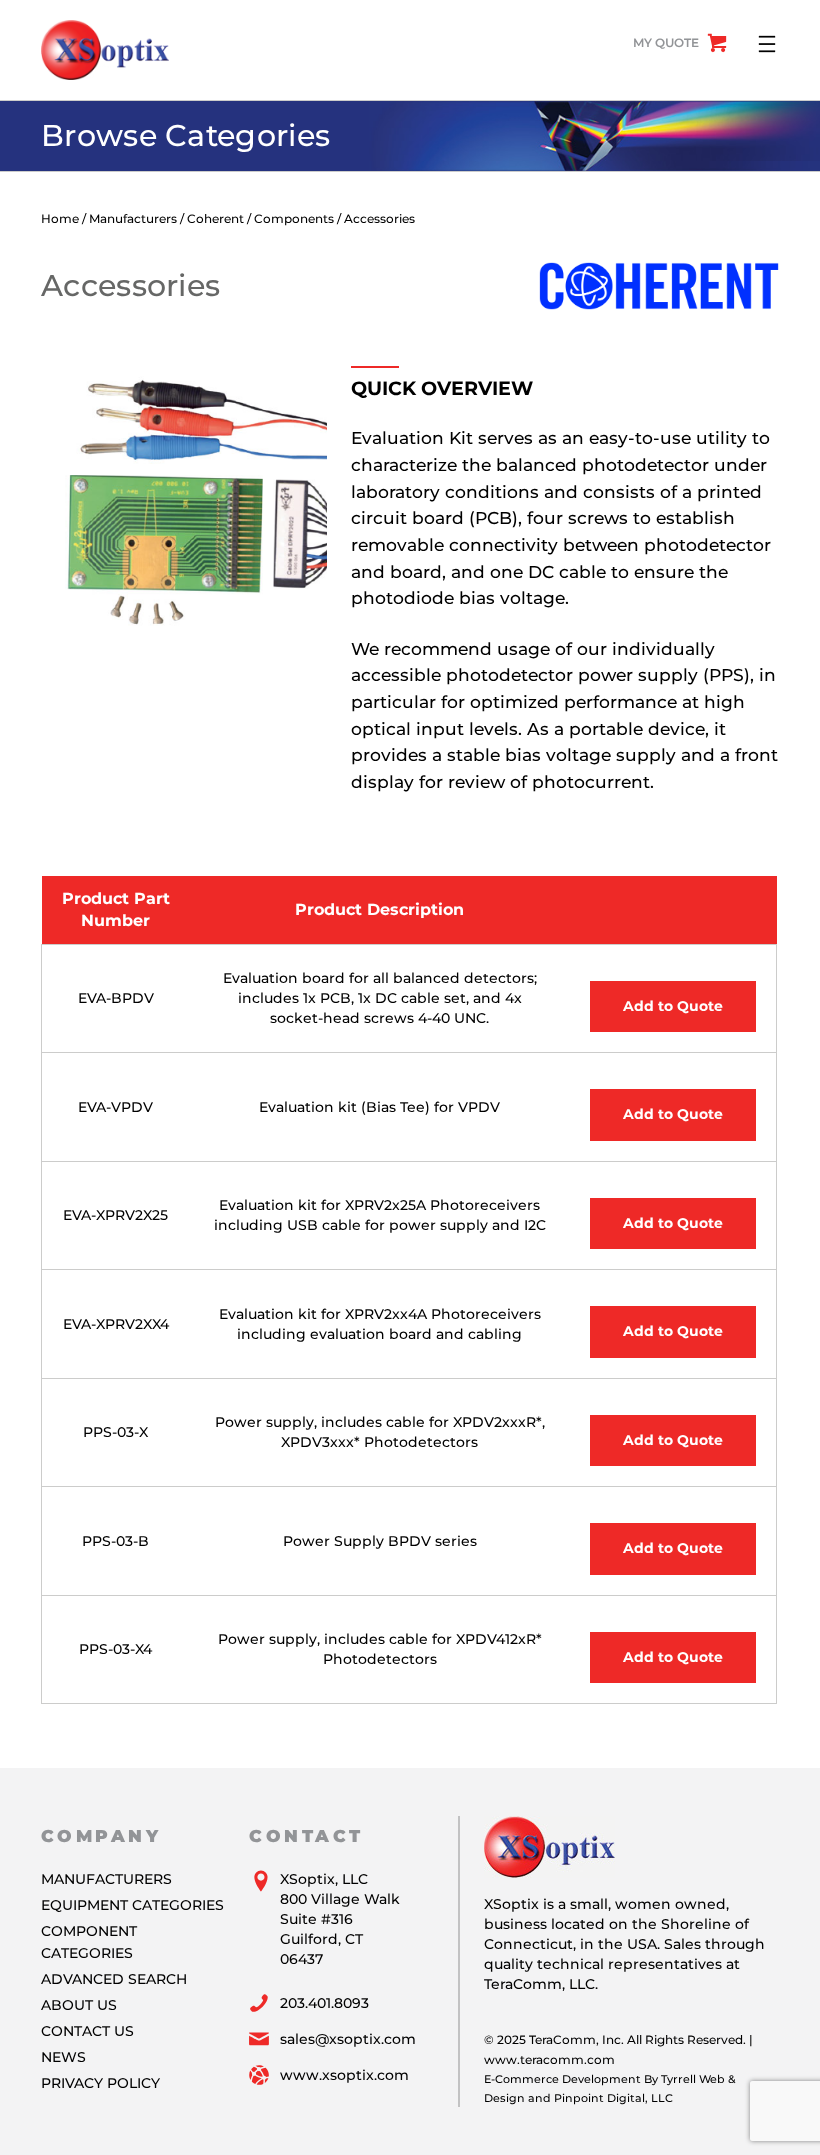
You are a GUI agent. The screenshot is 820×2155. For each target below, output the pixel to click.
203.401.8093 (324, 2003)
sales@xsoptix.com (348, 2039)
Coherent (215, 218)
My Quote (666, 42)
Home (60, 218)
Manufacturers (133, 218)
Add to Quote (673, 1006)
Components (294, 218)
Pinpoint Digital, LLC (613, 2098)
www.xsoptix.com (344, 2075)
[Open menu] (767, 44)
